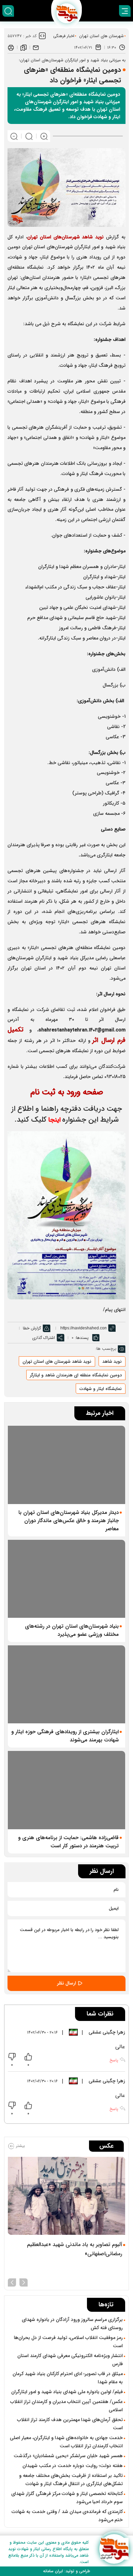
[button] (24, 2282)
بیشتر (20, 2146)
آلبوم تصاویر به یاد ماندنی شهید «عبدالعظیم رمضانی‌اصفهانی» (75, 2249)
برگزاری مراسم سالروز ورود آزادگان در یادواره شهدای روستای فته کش (72, 2324)
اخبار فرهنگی (64, 36)
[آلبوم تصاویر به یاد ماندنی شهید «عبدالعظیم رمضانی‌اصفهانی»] (66, 2196)
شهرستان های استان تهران (101, 36)
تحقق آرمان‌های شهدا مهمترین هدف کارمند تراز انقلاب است (70, 2424)
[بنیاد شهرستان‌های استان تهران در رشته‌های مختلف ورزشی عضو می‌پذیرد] (66, 1579)
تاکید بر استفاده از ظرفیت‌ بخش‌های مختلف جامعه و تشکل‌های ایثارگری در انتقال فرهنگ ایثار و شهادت (71, 2480)
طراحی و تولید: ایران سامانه (66, 2571)
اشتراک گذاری (43, 1338)
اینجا (55, 1120)
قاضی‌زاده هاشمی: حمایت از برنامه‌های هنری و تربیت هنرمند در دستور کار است (68, 1842)
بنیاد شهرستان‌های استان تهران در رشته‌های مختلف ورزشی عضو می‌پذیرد (72, 1630)
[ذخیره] (24, 47)
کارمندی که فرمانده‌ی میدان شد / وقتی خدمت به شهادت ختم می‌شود (67, 2516)
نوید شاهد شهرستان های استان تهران (57, 1362)
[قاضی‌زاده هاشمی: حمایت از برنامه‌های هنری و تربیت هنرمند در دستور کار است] (66, 1790)
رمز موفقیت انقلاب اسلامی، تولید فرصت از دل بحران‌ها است (68, 2342)
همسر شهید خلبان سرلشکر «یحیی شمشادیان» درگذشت (68, 2456)
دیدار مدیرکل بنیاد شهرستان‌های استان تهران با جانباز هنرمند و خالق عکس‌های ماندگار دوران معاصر (69, 1521)
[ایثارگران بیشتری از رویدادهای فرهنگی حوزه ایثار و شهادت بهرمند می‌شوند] (66, 1684)
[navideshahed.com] (114, 2549)
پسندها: (82, 1338)
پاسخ (114, 2060)
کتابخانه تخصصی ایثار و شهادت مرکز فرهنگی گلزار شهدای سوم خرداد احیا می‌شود (67, 2498)
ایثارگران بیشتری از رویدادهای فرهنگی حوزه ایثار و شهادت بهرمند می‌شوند (65, 1736)
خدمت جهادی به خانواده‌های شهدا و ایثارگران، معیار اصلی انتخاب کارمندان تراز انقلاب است (66, 2442)
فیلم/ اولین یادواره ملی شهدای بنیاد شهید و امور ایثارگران (67, 2392)
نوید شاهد (112, 1362)
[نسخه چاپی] (11, 47)
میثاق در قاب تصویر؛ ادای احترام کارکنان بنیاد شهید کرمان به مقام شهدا (68, 2378)
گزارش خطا (32, 1328)
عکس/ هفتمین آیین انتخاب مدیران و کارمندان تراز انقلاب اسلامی (66, 2406)
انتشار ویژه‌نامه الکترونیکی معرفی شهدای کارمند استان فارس (70, 2360)
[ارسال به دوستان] (36, 47)
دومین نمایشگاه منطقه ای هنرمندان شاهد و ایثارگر (76, 1375)
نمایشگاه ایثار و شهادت (101, 1389)
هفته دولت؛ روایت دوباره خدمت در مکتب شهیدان (73, 2466)
